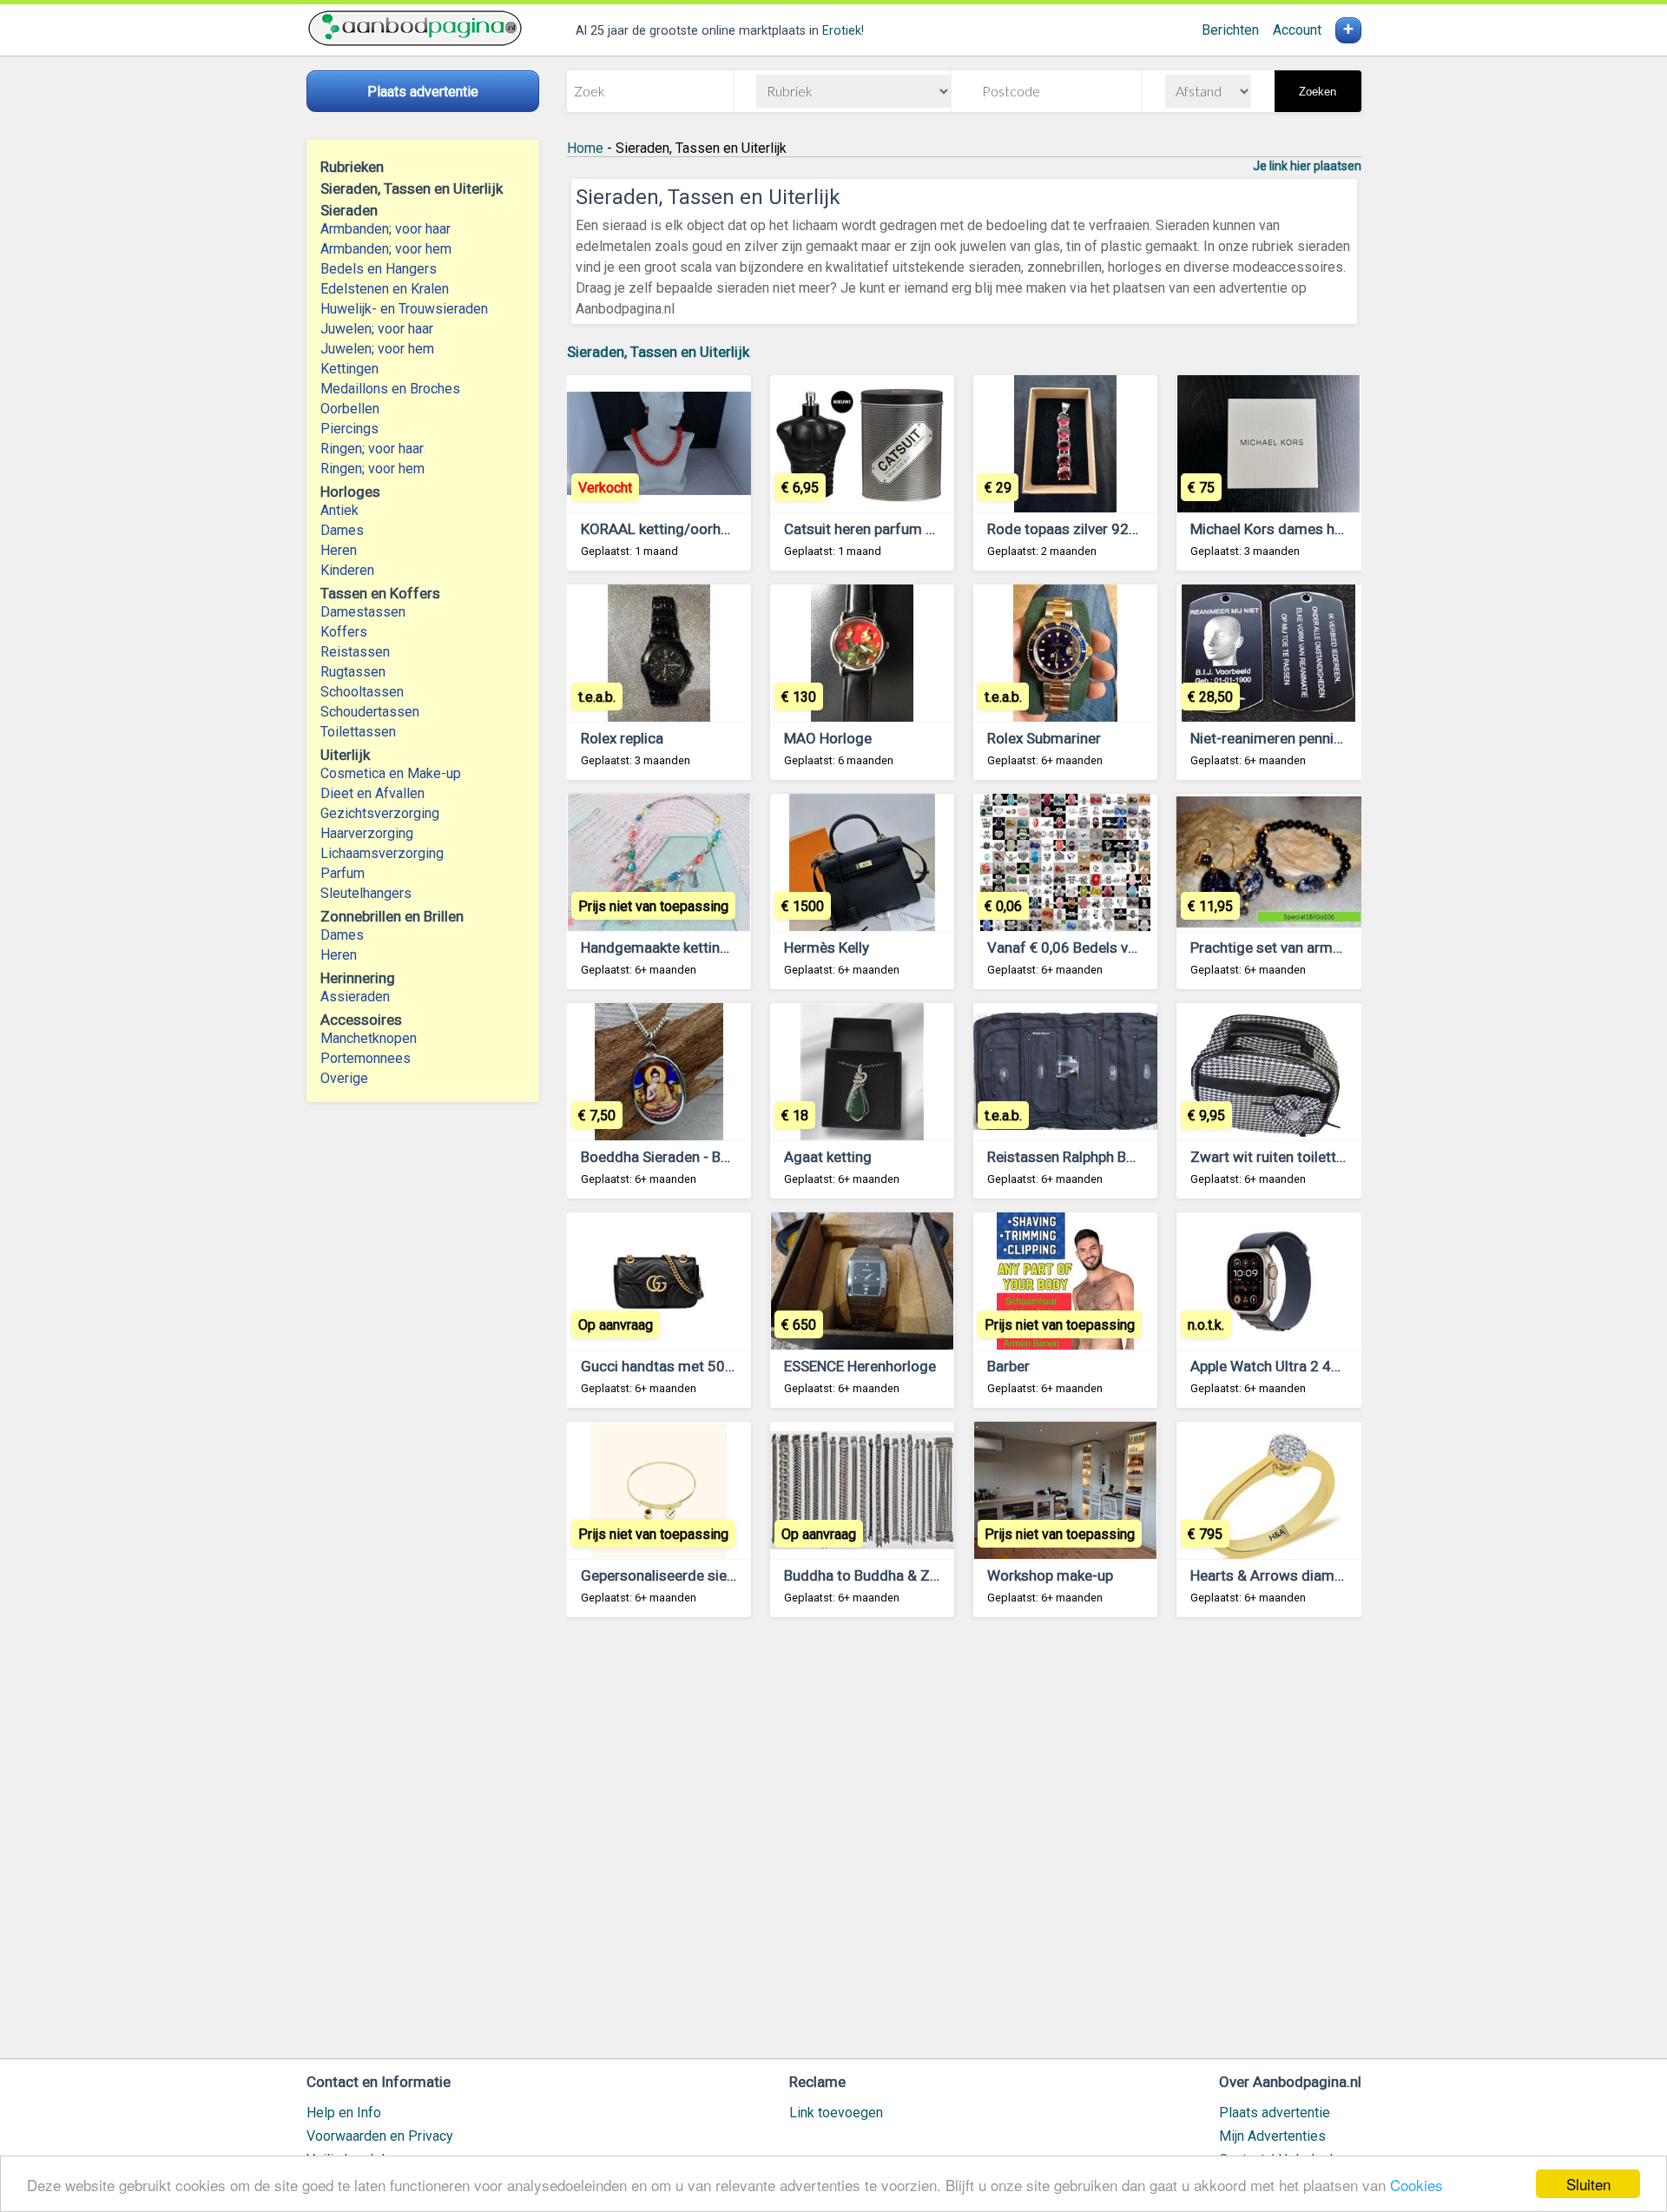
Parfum (343, 873)
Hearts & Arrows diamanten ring (1295, 1575)
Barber (1008, 1366)
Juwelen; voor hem (377, 349)
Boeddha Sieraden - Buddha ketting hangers (724, 1157)
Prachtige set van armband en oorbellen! (1321, 948)
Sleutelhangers (366, 893)
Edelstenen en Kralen (385, 289)
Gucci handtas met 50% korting (683, 1366)
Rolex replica (622, 738)
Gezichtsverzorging (380, 813)
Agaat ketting (828, 1157)
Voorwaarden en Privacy (380, 2136)
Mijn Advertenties (1272, 2136)
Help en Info (344, 2113)
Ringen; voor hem (372, 469)
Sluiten (1588, 2184)
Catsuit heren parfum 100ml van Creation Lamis (940, 529)
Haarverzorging (367, 833)
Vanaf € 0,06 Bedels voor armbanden (1107, 948)
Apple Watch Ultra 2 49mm (1278, 1366)
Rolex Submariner (1044, 738)
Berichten (1230, 30)
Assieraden (355, 997)
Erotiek (842, 31)
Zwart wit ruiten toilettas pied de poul (1312, 1157)
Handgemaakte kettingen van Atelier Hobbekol (731, 948)
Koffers (344, 632)
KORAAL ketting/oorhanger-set (682, 529)
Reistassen (355, 652)
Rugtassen (353, 672)
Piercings (349, 429)
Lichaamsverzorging (382, 853)
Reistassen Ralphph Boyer (1071, 1157)
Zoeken (1318, 92)
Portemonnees (366, 1058)
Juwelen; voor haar (377, 329)
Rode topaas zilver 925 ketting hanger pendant (1139, 529)
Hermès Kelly (827, 948)
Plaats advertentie (1275, 2113)
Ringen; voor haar (372, 449)
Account (1297, 30)
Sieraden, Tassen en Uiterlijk (658, 352)
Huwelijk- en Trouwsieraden (404, 309)
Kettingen (349, 369)
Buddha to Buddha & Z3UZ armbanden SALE (928, 1575)
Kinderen (347, 570)
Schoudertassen (370, 712)
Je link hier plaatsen (1307, 166)
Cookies (1417, 2185)
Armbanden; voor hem (386, 249)
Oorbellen (350, 409)
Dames (342, 530)
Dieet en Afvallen (372, 793)
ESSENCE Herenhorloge (860, 1366)
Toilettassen (358, 732)
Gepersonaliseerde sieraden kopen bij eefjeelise (737, 1575)
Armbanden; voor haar (385, 229)
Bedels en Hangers (379, 269)
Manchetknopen (369, 1038)
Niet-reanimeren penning (1270, 738)
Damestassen (363, 612)
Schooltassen (362, 692)
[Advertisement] (964, 1846)
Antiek (339, 510)
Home (585, 148)
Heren (339, 550)
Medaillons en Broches (390, 389)
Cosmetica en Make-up (391, 773)
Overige (344, 1078)
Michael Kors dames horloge (1284, 529)
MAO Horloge (828, 738)
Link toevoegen (836, 2113)
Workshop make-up (1050, 1575)
